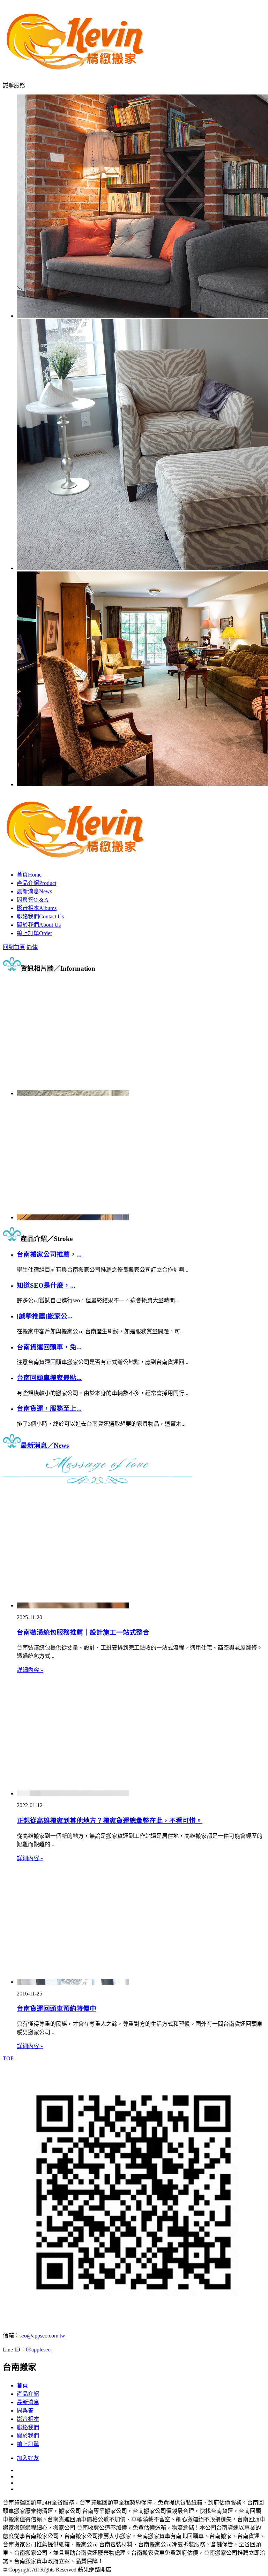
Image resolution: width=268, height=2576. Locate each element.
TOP (8, 2058)
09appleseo (38, 2350)
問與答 (33, 900)
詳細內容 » (30, 1670)
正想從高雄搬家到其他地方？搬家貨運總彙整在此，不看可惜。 (110, 1821)
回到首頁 (14, 947)
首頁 (29, 875)
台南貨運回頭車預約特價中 (57, 2009)
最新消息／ (45, 1445)
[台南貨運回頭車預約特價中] (73, 1982)
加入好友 (28, 2458)
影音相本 (37, 908)
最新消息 (34, 891)
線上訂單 (34, 933)
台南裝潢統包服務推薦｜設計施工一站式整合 (83, 1632)
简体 (32, 947)
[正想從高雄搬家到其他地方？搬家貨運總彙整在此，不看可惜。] (73, 1793)
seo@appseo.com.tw (42, 2336)
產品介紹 (36, 883)
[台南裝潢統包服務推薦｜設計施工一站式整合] (73, 1605)
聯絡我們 (40, 916)
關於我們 (39, 925)
